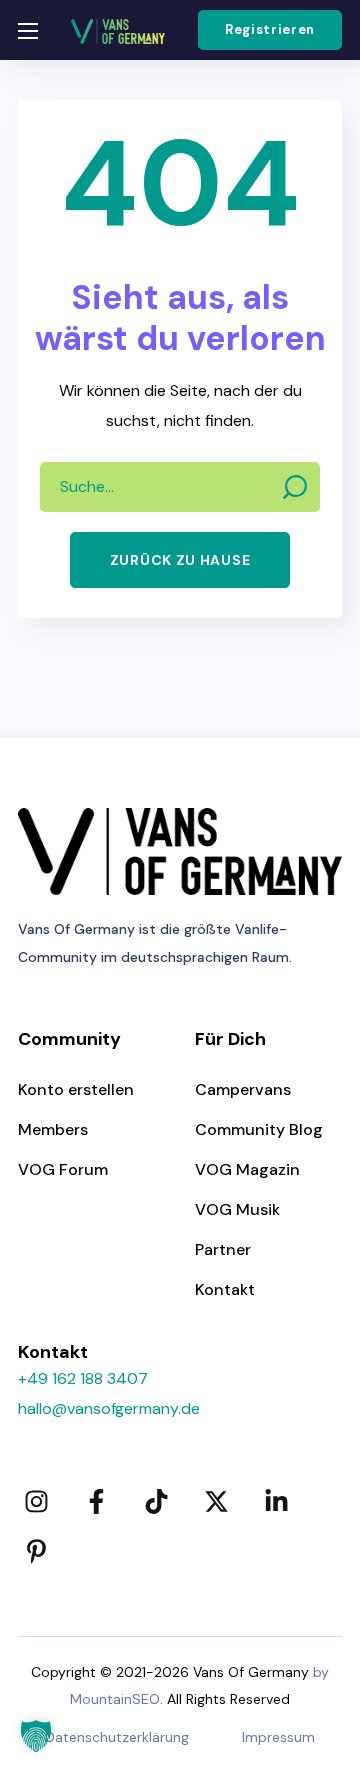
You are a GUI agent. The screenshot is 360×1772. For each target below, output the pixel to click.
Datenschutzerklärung (117, 1737)
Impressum (278, 1737)
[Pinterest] (36, 1551)
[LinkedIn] (276, 1501)
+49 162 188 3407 (83, 1378)
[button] (270, 30)
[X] (216, 1501)
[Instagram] (36, 1501)
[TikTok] (156, 1501)
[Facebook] (96, 1501)
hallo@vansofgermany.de (109, 1408)
